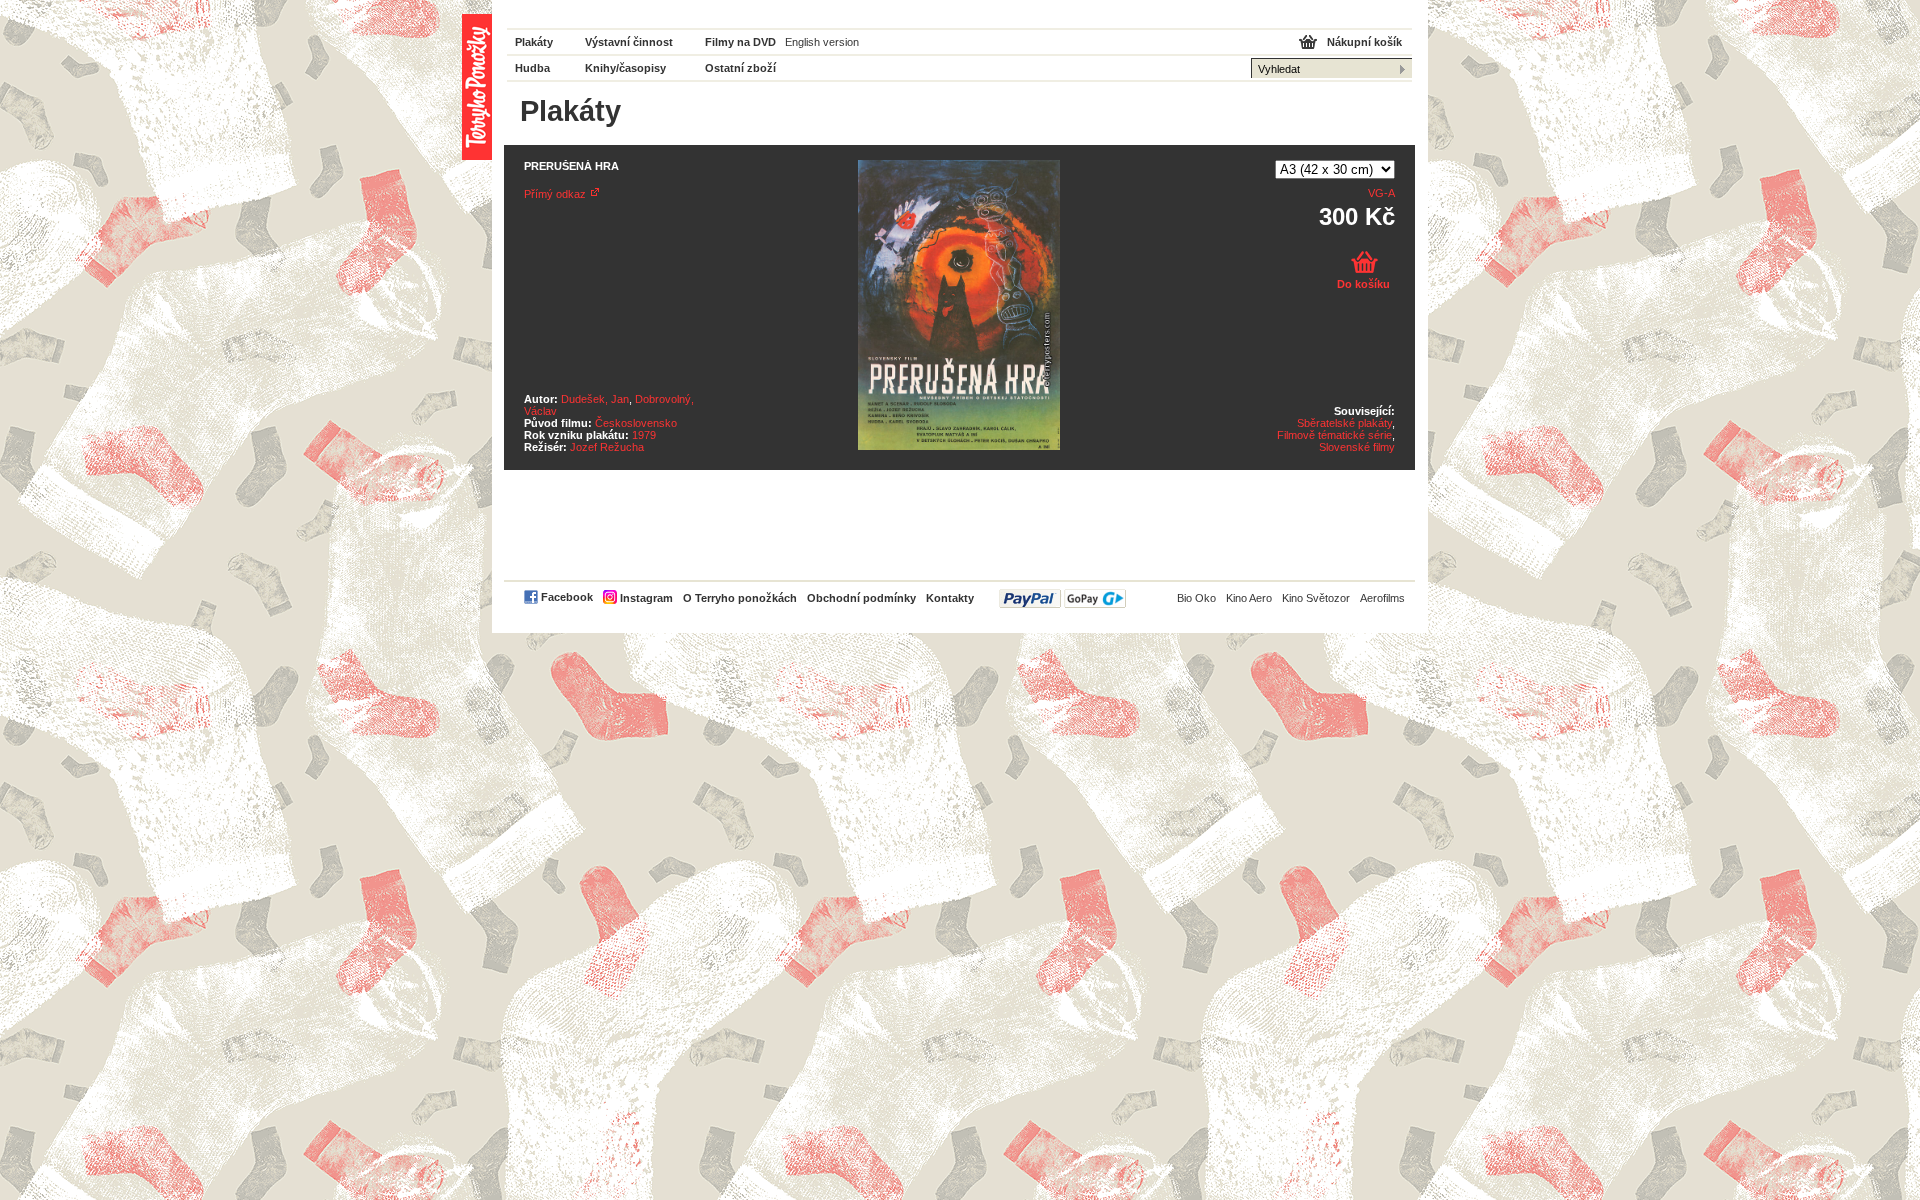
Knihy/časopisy (625, 68)
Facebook (567, 597)
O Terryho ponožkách (740, 598)
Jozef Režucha (607, 447)
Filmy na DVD (740, 42)
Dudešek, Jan (595, 399)
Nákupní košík (1364, 42)
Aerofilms (1382, 598)
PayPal (1062, 598)
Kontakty (950, 598)
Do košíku (1363, 284)
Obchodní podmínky (861, 598)
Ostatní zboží (740, 68)
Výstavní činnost (629, 42)
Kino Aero (1249, 598)
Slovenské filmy (1357, 447)
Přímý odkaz (555, 194)
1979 (644, 435)
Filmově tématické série (1334, 435)
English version (822, 42)
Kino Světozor (1316, 598)
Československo (636, 423)
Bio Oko (1196, 598)
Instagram (646, 598)
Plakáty (534, 42)
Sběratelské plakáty (1344, 423)
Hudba (532, 68)
